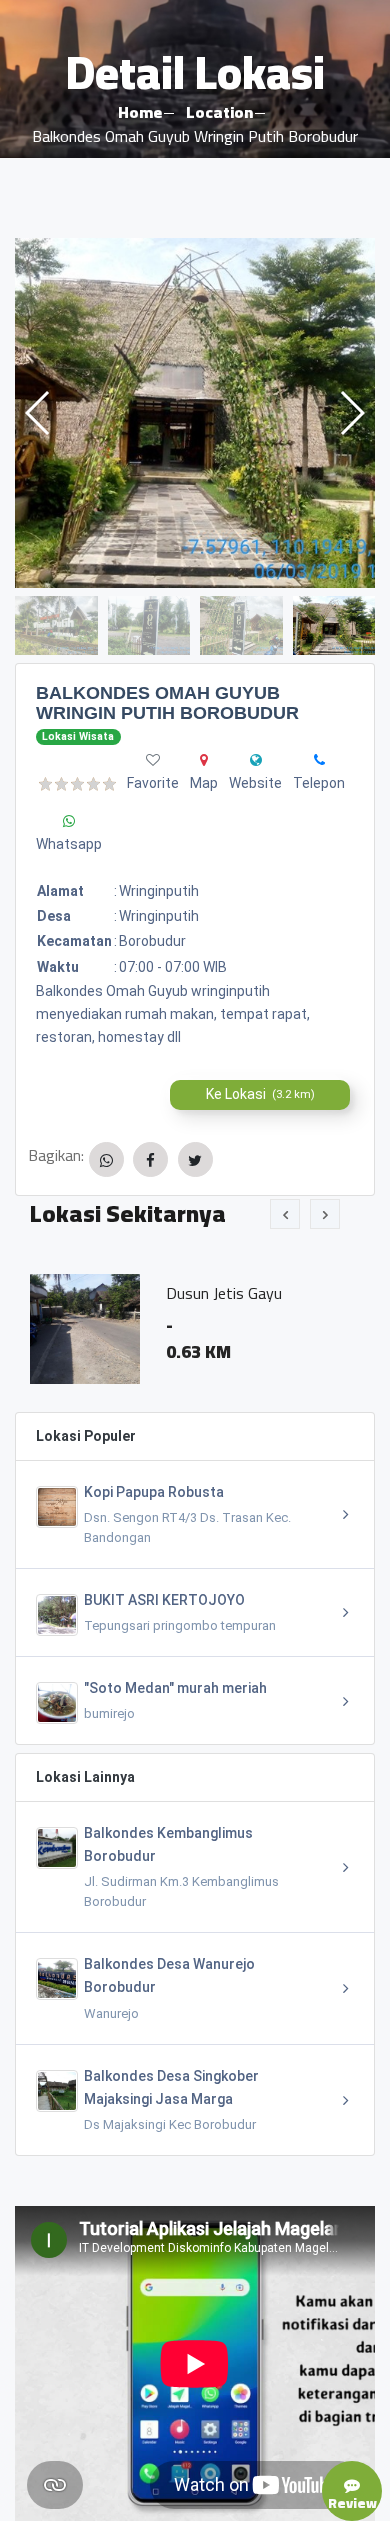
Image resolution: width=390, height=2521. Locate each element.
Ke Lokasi (260, 1094)
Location (219, 112)
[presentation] (285, 1214)
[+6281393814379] (319, 760)
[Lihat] (195, 413)
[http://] (256, 760)
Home (140, 112)
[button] (351, 413)
